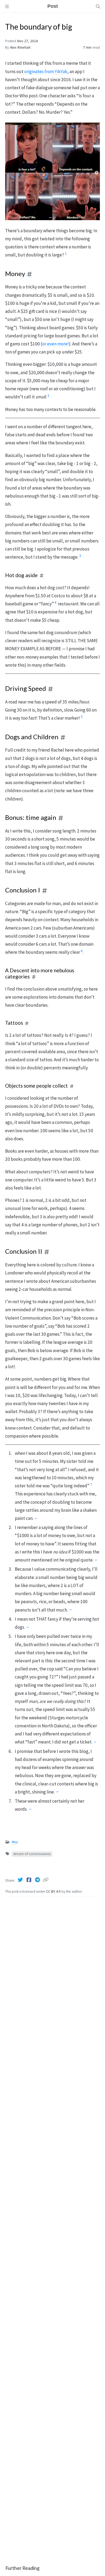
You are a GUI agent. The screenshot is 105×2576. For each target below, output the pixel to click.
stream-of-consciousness (32, 1854)
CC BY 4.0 (54, 1891)
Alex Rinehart (20, 47)
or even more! (56, 344)
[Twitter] (21, 1880)
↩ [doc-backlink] (36, 1519)
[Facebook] (29, 1880)
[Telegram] (38, 1880)
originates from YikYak (46, 72)
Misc (15, 1842)
